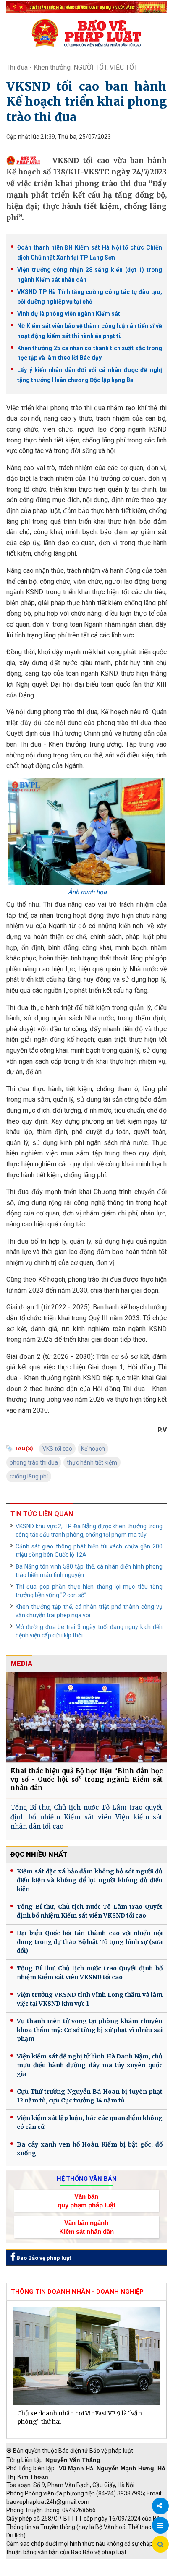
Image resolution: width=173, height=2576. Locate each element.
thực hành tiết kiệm (92, 1462)
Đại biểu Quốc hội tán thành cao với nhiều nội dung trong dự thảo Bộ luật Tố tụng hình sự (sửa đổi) (90, 1942)
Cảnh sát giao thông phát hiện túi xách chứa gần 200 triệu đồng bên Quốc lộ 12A (89, 1551)
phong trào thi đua (34, 1462)
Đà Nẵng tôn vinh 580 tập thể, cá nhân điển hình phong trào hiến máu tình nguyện (89, 1571)
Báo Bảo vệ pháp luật (43, 2258)
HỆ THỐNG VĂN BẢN (87, 2179)
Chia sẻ (160, 2506)
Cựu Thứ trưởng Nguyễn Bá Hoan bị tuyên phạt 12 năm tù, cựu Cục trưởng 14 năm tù (90, 2096)
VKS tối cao (57, 1449)
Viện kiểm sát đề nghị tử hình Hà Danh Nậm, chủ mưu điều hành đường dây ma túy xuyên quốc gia (90, 2065)
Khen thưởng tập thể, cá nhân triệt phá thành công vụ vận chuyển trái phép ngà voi (89, 1611)
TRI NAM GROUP (31, 2563)
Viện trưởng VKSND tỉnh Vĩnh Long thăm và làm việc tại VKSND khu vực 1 (90, 1999)
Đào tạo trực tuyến (94, 2572)
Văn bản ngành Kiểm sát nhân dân (86, 2227)
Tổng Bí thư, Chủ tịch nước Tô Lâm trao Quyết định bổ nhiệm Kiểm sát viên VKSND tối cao (90, 1911)
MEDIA (21, 1664)
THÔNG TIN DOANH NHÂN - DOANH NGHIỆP (77, 2292)
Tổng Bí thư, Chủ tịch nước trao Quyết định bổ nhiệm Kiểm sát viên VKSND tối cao (90, 1973)
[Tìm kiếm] (160, 2545)
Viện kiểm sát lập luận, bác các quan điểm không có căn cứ (90, 2122)
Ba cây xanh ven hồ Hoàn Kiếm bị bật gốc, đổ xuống (90, 2149)
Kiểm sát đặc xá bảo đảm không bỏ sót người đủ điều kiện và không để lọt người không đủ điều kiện (90, 1880)
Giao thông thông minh (91, 2563)
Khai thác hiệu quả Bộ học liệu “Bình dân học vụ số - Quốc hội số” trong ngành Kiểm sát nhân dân (86, 1779)
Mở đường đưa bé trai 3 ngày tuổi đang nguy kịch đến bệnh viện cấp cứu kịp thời (89, 1631)
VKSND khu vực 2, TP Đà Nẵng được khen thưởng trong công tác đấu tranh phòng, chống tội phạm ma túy (89, 1530)
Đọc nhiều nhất (39, 1854)
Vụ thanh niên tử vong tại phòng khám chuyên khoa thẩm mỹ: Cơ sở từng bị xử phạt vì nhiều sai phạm (90, 2030)
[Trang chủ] (86, 33)
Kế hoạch (93, 1449)
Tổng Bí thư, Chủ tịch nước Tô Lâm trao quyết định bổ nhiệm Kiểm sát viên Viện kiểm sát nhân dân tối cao (86, 1817)
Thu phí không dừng (36, 2572)
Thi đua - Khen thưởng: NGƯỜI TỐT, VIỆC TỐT (72, 67)
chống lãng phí (29, 1476)
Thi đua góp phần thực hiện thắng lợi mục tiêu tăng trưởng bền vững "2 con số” (89, 1591)
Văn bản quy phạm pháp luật (86, 2201)
